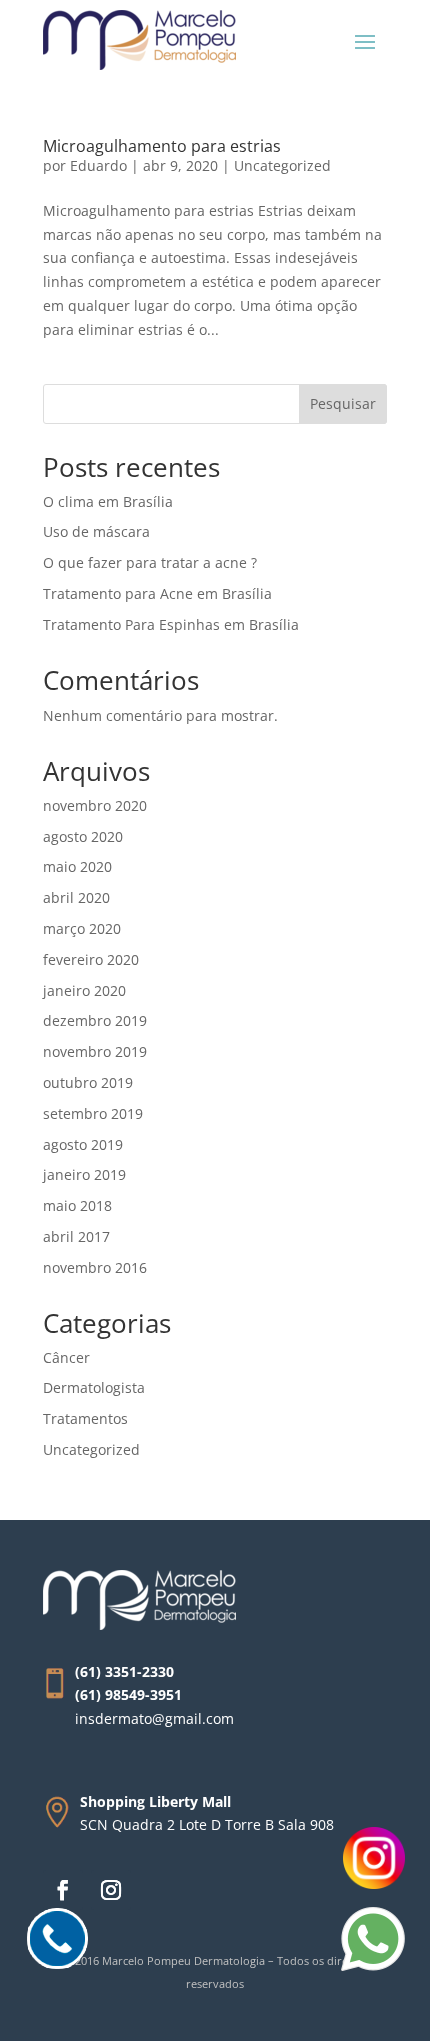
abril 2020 (76, 897)
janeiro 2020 (84, 990)
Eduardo (98, 165)
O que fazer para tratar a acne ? (150, 562)
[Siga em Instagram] (111, 1890)
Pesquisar (343, 403)
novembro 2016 (95, 1267)
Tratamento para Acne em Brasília (157, 593)
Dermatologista (94, 1387)
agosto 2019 (83, 1144)
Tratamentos (85, 1418)
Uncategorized (282, 165)
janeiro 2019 (84, 1174)
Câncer (66, 1357)
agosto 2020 (83, 836)
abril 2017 (76, 1236)
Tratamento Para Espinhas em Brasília (171, 624)
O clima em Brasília (108, 501)
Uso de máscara (96, 531)
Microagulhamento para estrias (162, 146)
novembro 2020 (95, 805)
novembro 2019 (95, 1051)
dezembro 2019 (95, 1020)
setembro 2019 (93, 1113)
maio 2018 (77, 1205)
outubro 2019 (88, 1082)
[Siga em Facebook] (63, 1890)
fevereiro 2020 (91, 959)
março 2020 (82, 928)
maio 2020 (77, 866)
